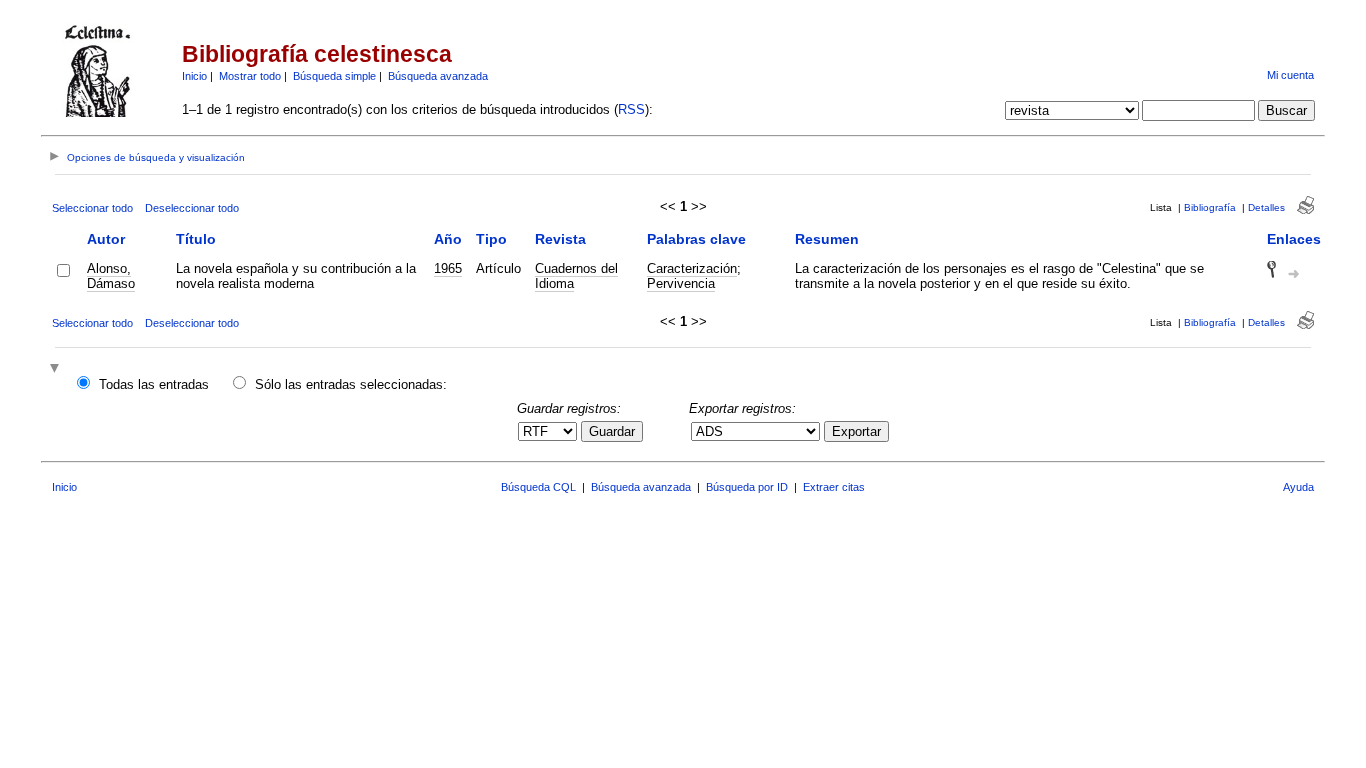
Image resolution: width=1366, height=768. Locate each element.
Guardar (612, 431)
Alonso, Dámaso (111, 276)
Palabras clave (696, 239)
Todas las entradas (154, 384)
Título (196, 239)
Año (448, 239)
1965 (448, 268)
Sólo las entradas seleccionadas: (351, 384)
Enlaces (1294, 239)
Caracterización (692, 268)
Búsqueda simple (334, 76)
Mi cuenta (1290, 75)
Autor (106, 239)
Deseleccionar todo (192, 208)
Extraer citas (834, 487)
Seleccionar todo (92, 208)
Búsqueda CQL (538, 487)
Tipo (491, 239)
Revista (560, 239)
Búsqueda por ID (747, 487)
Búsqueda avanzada (438, 76)
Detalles (1266, 207)
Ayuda (1298, 487)
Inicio (194, 76)
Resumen (827, 239)
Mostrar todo (250, 76)
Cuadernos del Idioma (576, 276)
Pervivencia (681, 283)
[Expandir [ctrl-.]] (57, 369)
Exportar (856, 431)
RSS (631, 109)
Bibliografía (1210, 207)
